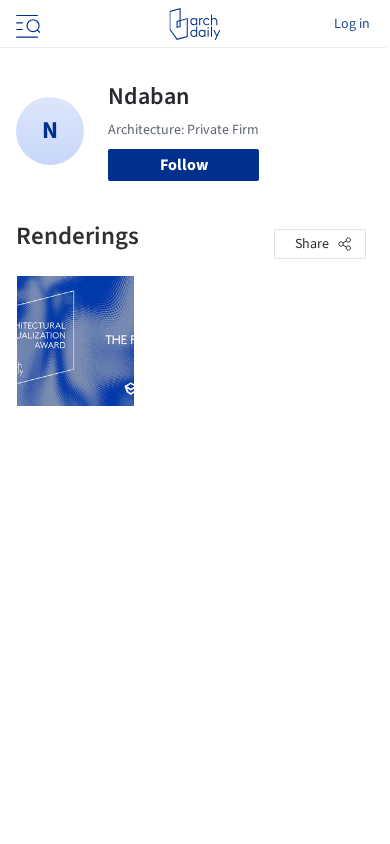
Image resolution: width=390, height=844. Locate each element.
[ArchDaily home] (194, 24)
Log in (352, 24)
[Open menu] (26, 24)
